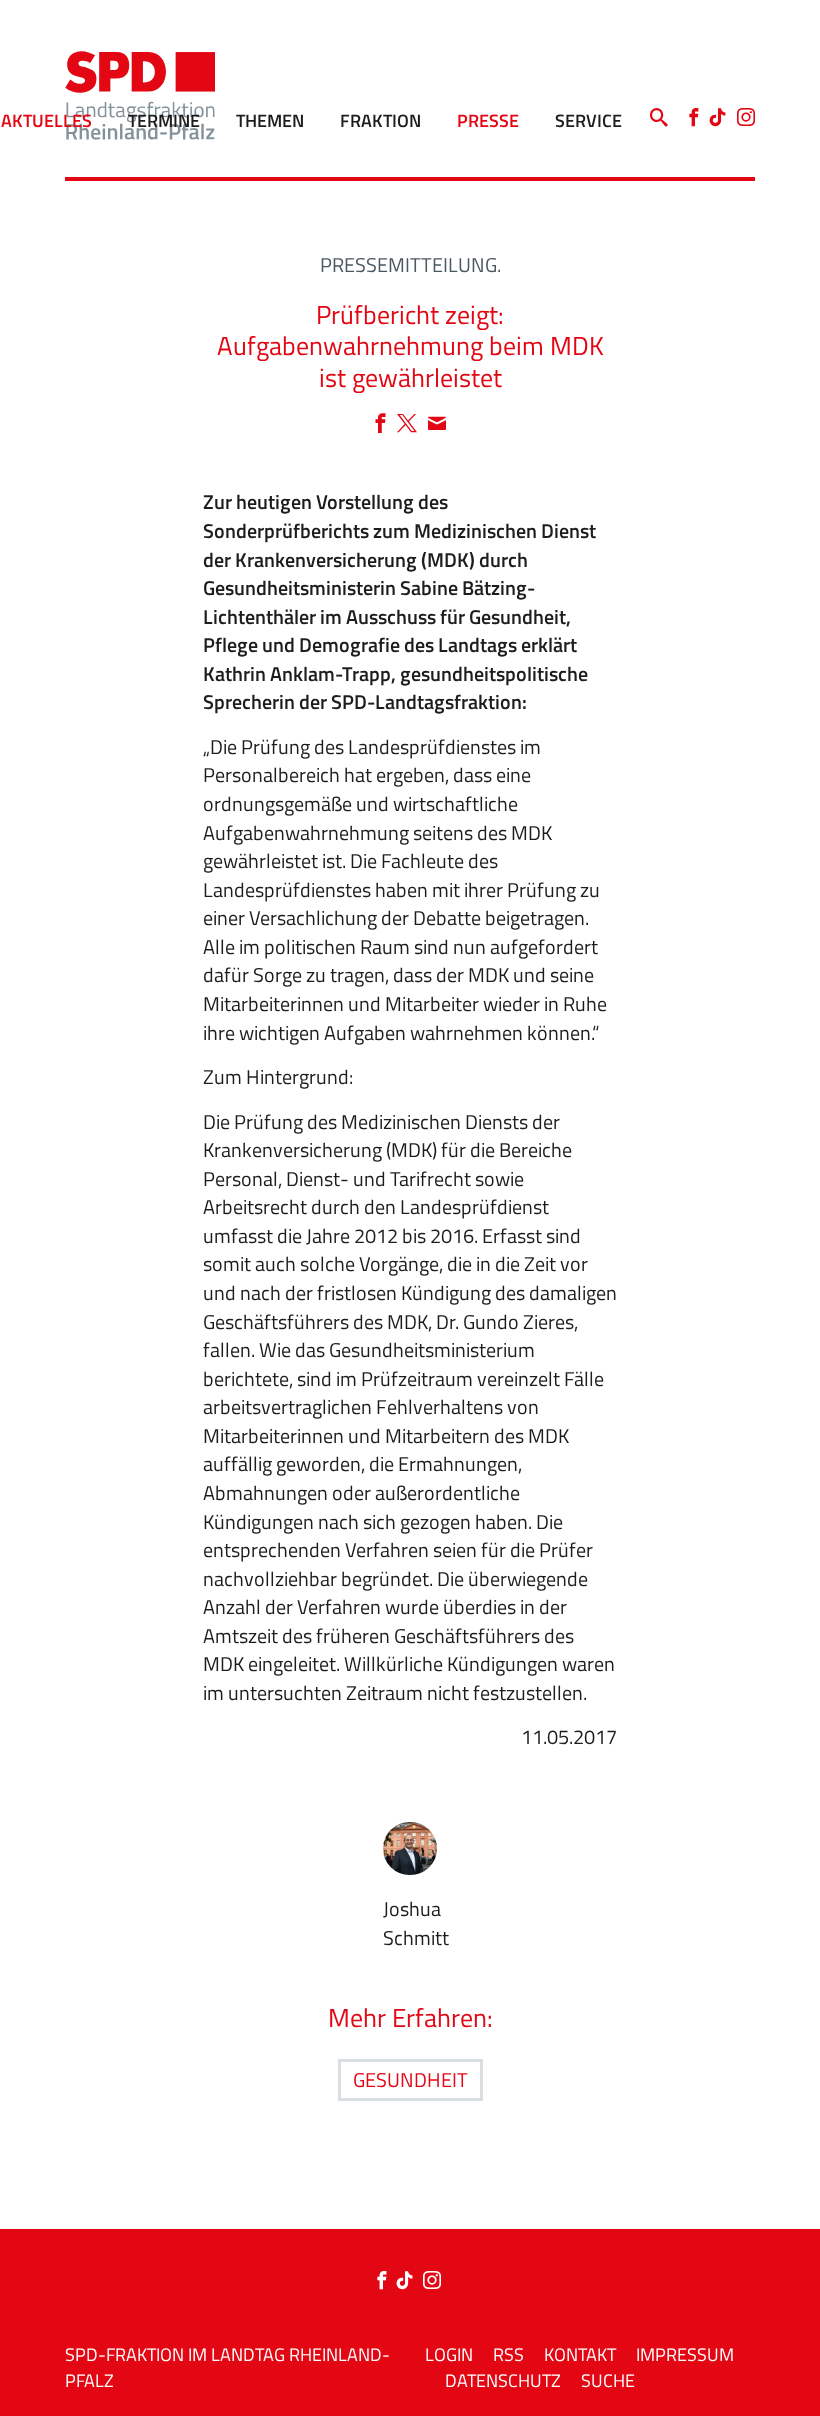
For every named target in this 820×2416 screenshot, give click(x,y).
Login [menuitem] (449, 2354)
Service (588, 120)
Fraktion (380, 120)
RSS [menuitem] (508, 2354)
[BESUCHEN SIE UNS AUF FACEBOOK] (386, 2281)
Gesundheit (410, 2079)
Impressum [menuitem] (685, 2354)
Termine (164, 120)
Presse (488, 120)
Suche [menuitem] (608, 2380)
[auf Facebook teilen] (385, 424)
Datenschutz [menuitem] (503, 2380)
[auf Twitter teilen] (412, 424)
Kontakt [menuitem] (580, 2354)
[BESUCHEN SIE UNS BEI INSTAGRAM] (432, 2281)
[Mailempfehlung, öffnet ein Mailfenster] (437, 424)
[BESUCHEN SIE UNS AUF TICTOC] (409, 2281)
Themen (270, 120)
